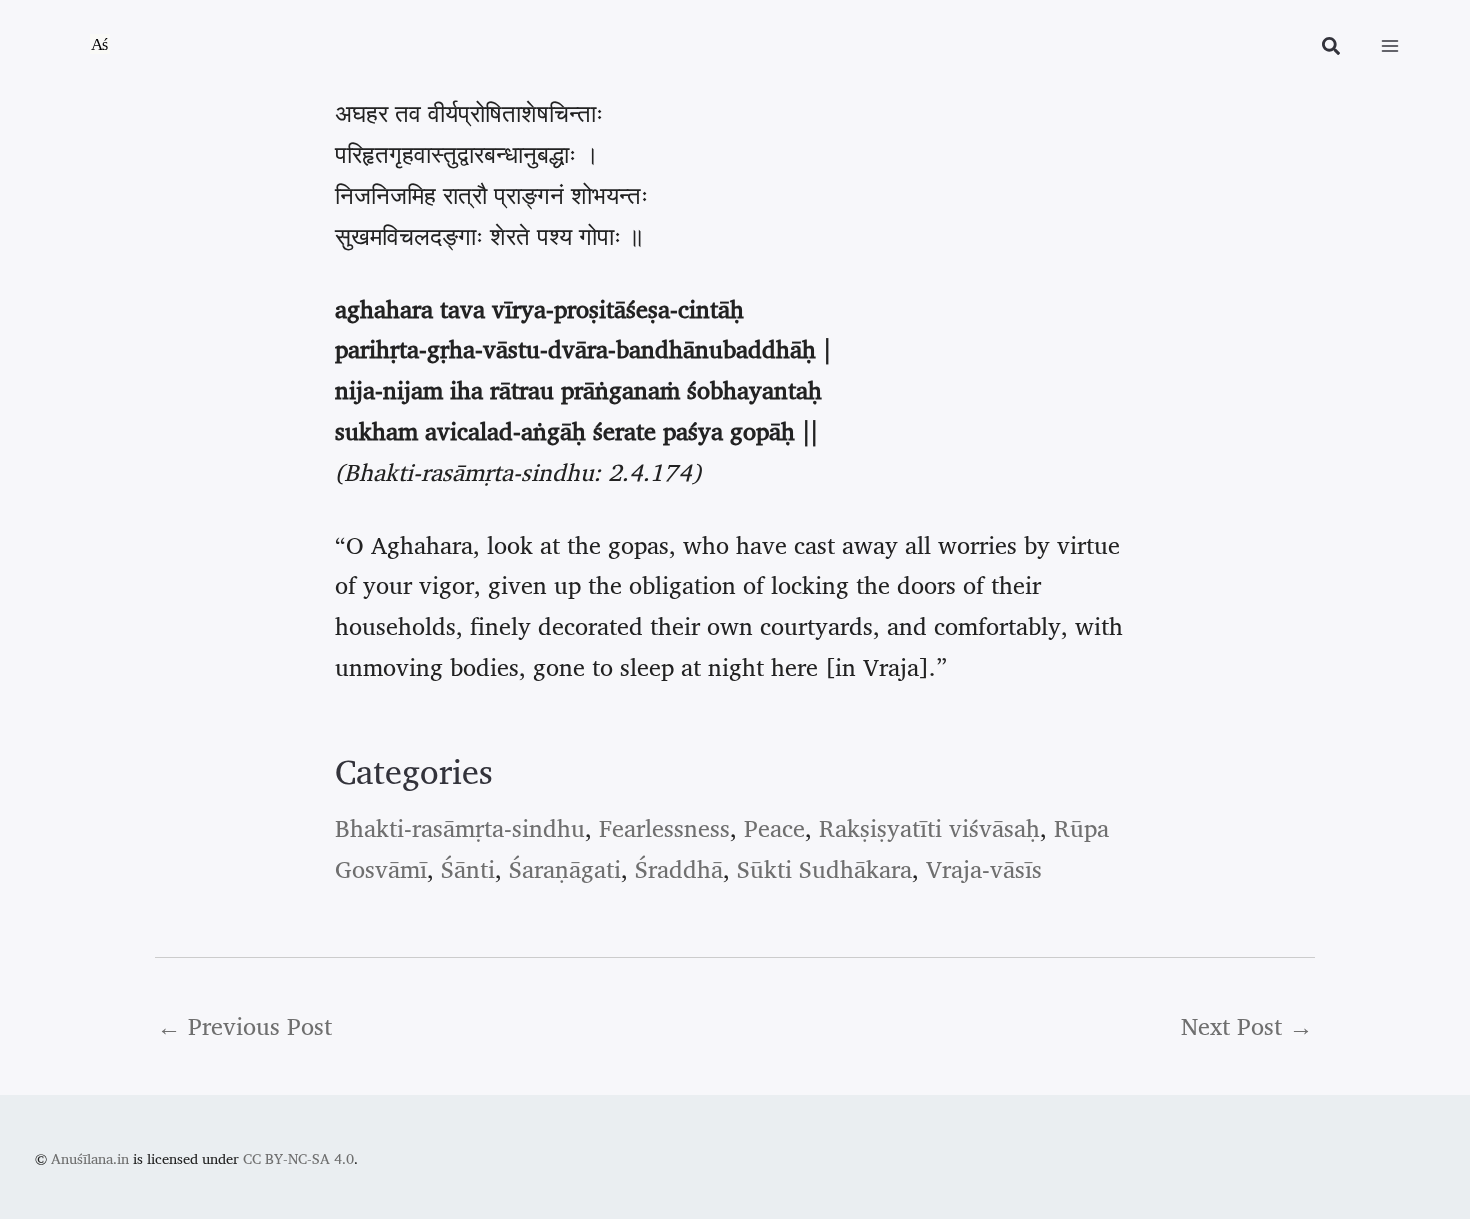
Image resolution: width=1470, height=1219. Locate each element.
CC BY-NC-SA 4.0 (298, 1158)
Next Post (1247, 1026)
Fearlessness (664, 828)
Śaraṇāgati (565, 869)
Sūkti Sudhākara (824, 869)
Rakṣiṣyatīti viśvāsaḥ (929, 828)
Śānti (468, 869)
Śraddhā (679, 869)
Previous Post (244, 1026)
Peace (774, 828)
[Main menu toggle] (1390, 46)
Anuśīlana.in (90, 1158)
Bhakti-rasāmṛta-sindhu (460, 828)
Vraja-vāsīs (984, 869)
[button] (1332, 48)
